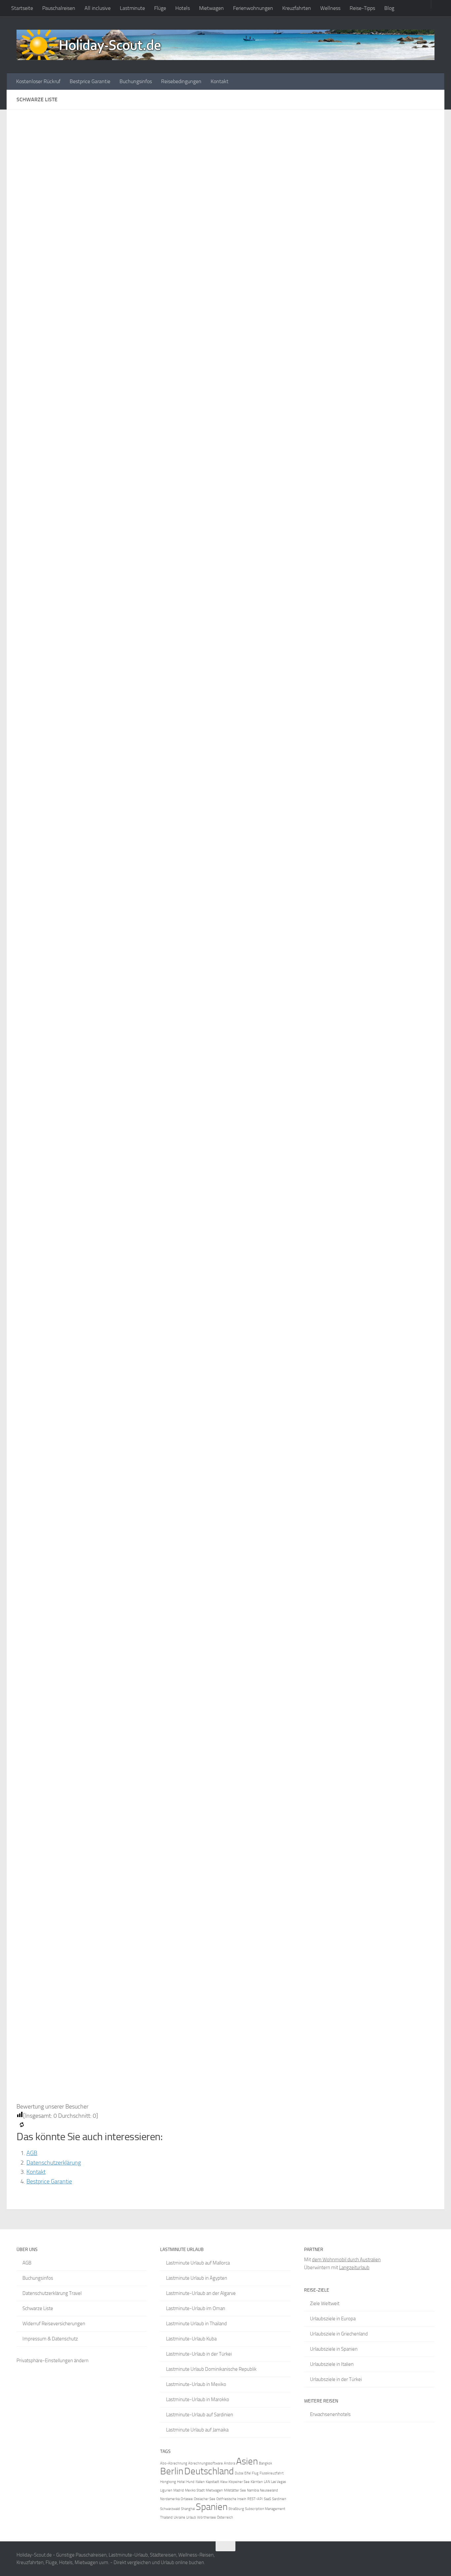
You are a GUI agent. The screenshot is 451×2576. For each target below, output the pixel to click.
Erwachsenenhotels (330, 2414)
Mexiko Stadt (195, 2490)
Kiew (224, 2482)
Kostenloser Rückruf (38, 81)
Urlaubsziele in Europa (333, 2319)
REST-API (255, 2499)
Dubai (239, 2473)
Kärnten (257, 2482)
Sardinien (279, 2499)
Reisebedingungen (181, 81)
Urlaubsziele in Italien (332, 2364)
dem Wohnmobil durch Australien (346, 2260)
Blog (389, 8)
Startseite (22, 8)
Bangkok (265, 2463)
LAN (267, 2482)
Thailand (166, 2517)
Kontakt (220, 81)
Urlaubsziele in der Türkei (336, 2379)
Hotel (181, 2482)
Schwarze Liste (38, 2308)
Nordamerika (170, 2499)
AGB (32, 2153)
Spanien (212, 2507)
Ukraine (179, 2517)
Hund (190, 2482)
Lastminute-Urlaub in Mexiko (196, 2384)
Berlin (172, 2471)
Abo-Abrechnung (174, 2463)
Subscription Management (265, 2509)
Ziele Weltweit (325, 2303)
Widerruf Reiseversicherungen (54, 2324)
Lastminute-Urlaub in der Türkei (199, 2354)
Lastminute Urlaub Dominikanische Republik (211, 2369)
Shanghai (188, 2509)
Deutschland (209, 2471)
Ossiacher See (205, 2499)
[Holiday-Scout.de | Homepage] (225, 45)
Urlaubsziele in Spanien (334, 2349)
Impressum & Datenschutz (50, 2339)
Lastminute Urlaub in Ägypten (197, 2278)
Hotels (183, 8)
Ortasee (187, 2499)
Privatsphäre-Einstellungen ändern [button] (52, 2361)
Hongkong (168, 2482)
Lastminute (132, 8)
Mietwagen (211, 8)
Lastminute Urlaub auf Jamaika (197, 2430)
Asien (247, 2461)
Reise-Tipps (362, 8)
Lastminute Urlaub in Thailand (196, 2324)
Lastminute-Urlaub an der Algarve (201, 2293)
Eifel (248, 2473)
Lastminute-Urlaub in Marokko (198, 2399)
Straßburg (236, 2509)
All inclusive (98, 8)
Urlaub (191, 2517)
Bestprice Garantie (90, 81)
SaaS (267, 2499)
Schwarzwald (170, 2509)
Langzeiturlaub (354, 2268)
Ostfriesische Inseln (231, 2499)
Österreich (225, 2517)
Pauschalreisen (59, 8)
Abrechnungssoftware (206, 2463)
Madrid (179, 2490)
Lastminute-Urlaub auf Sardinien (200, 2415)
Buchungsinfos (136, 81)
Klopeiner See (239, 2482)
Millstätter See (235, 2490)
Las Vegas (278, 2482)
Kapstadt (212, 2482)
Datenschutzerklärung (54, 2163)
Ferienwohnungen (253, 8)
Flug (255, 2473)
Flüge (160, 8)
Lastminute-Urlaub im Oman (196, 2308)
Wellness (330, 8)
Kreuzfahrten (297, 8)
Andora (229, 2463)
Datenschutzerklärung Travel (52, 2293)
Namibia (253, 2490)
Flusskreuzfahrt (272, 2473)
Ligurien (166, 2490)
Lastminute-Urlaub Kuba (191, 2339)
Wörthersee (207, 2517)
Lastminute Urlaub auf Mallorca (198, 2263)
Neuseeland (269, 2490)
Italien (200, 2482)
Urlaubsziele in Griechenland (339, 2334)
